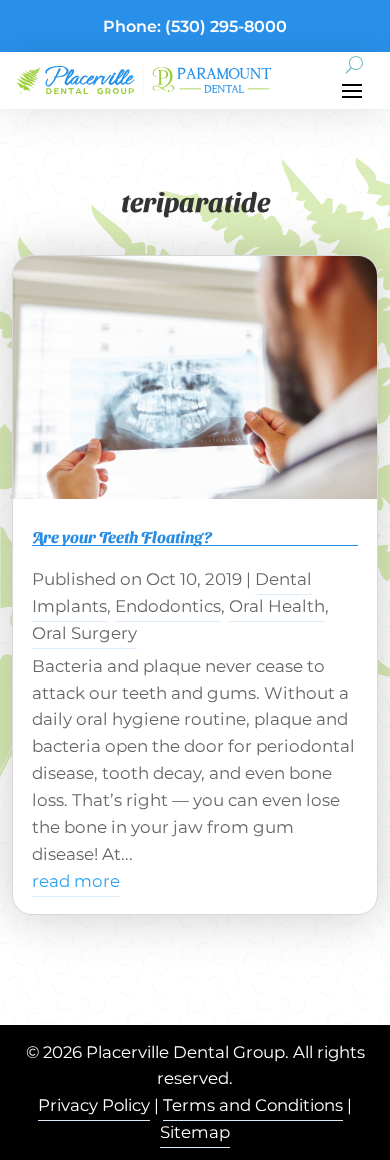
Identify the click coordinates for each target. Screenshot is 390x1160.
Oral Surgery (84, 633)
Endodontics (168, 606)
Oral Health (277, 606)
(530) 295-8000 (226, 26)
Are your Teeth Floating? (122, 536)
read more (76, 881)
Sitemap (195, 1132)
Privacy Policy (94, 1105)
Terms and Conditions (253, 1105)
